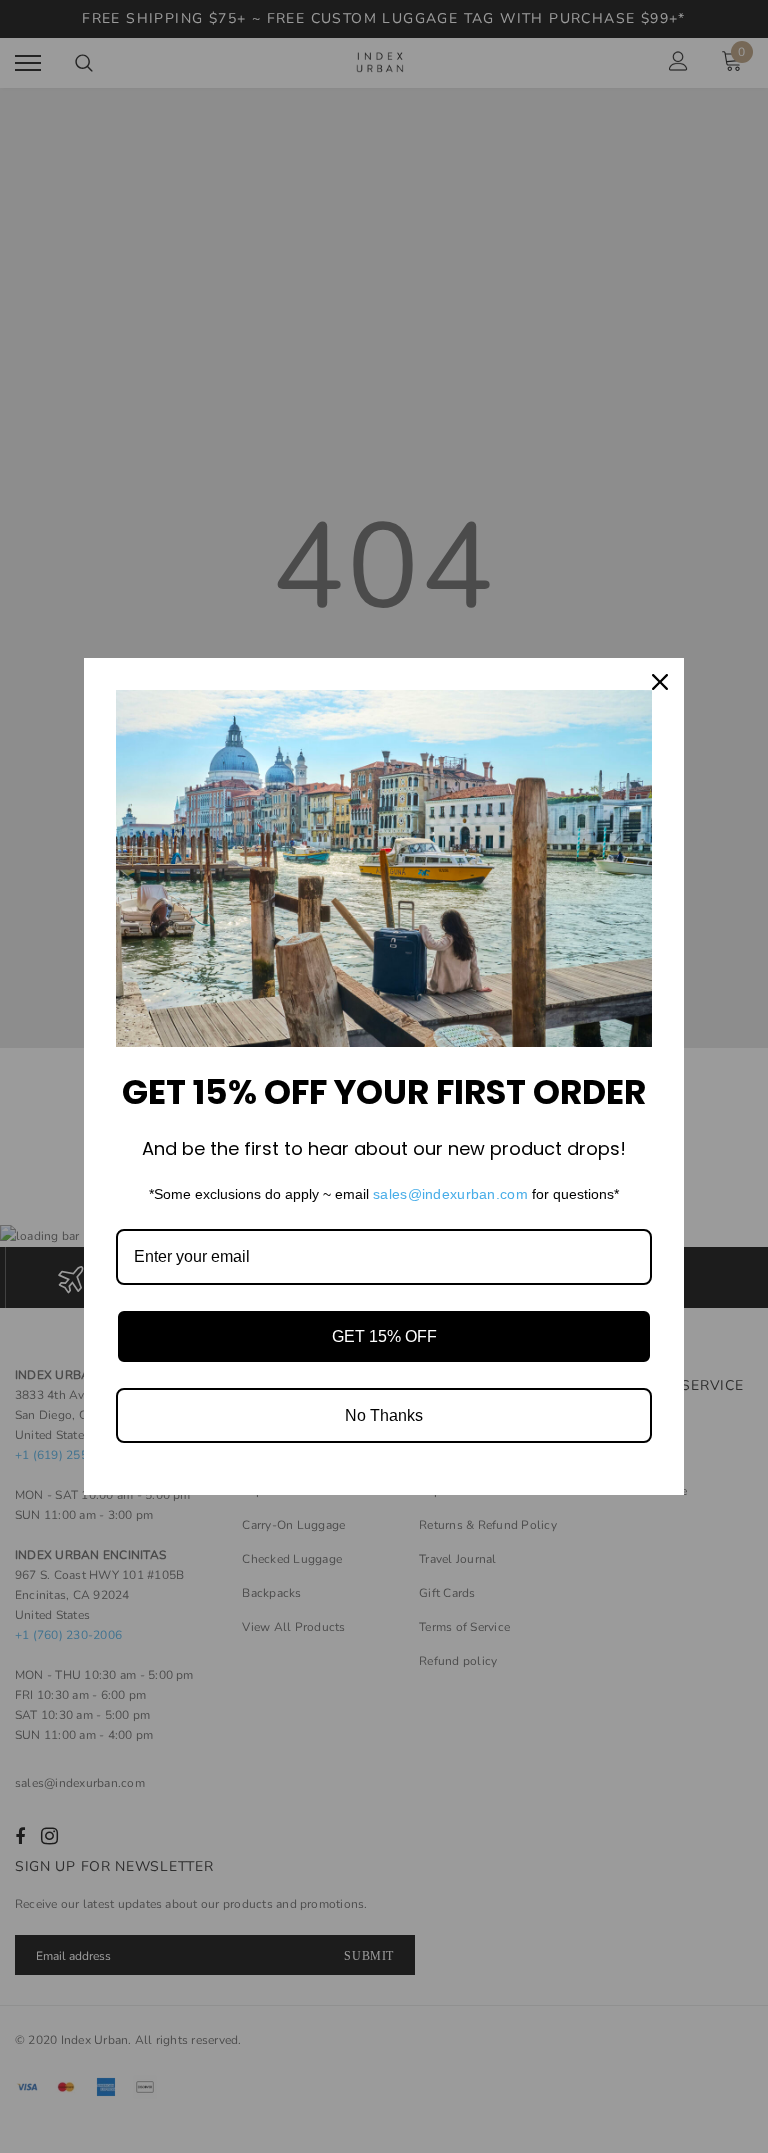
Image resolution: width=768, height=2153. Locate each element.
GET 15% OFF (384, 1336)
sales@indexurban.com (450, 1194)
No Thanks (384, 1415)
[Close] (660, 682)
